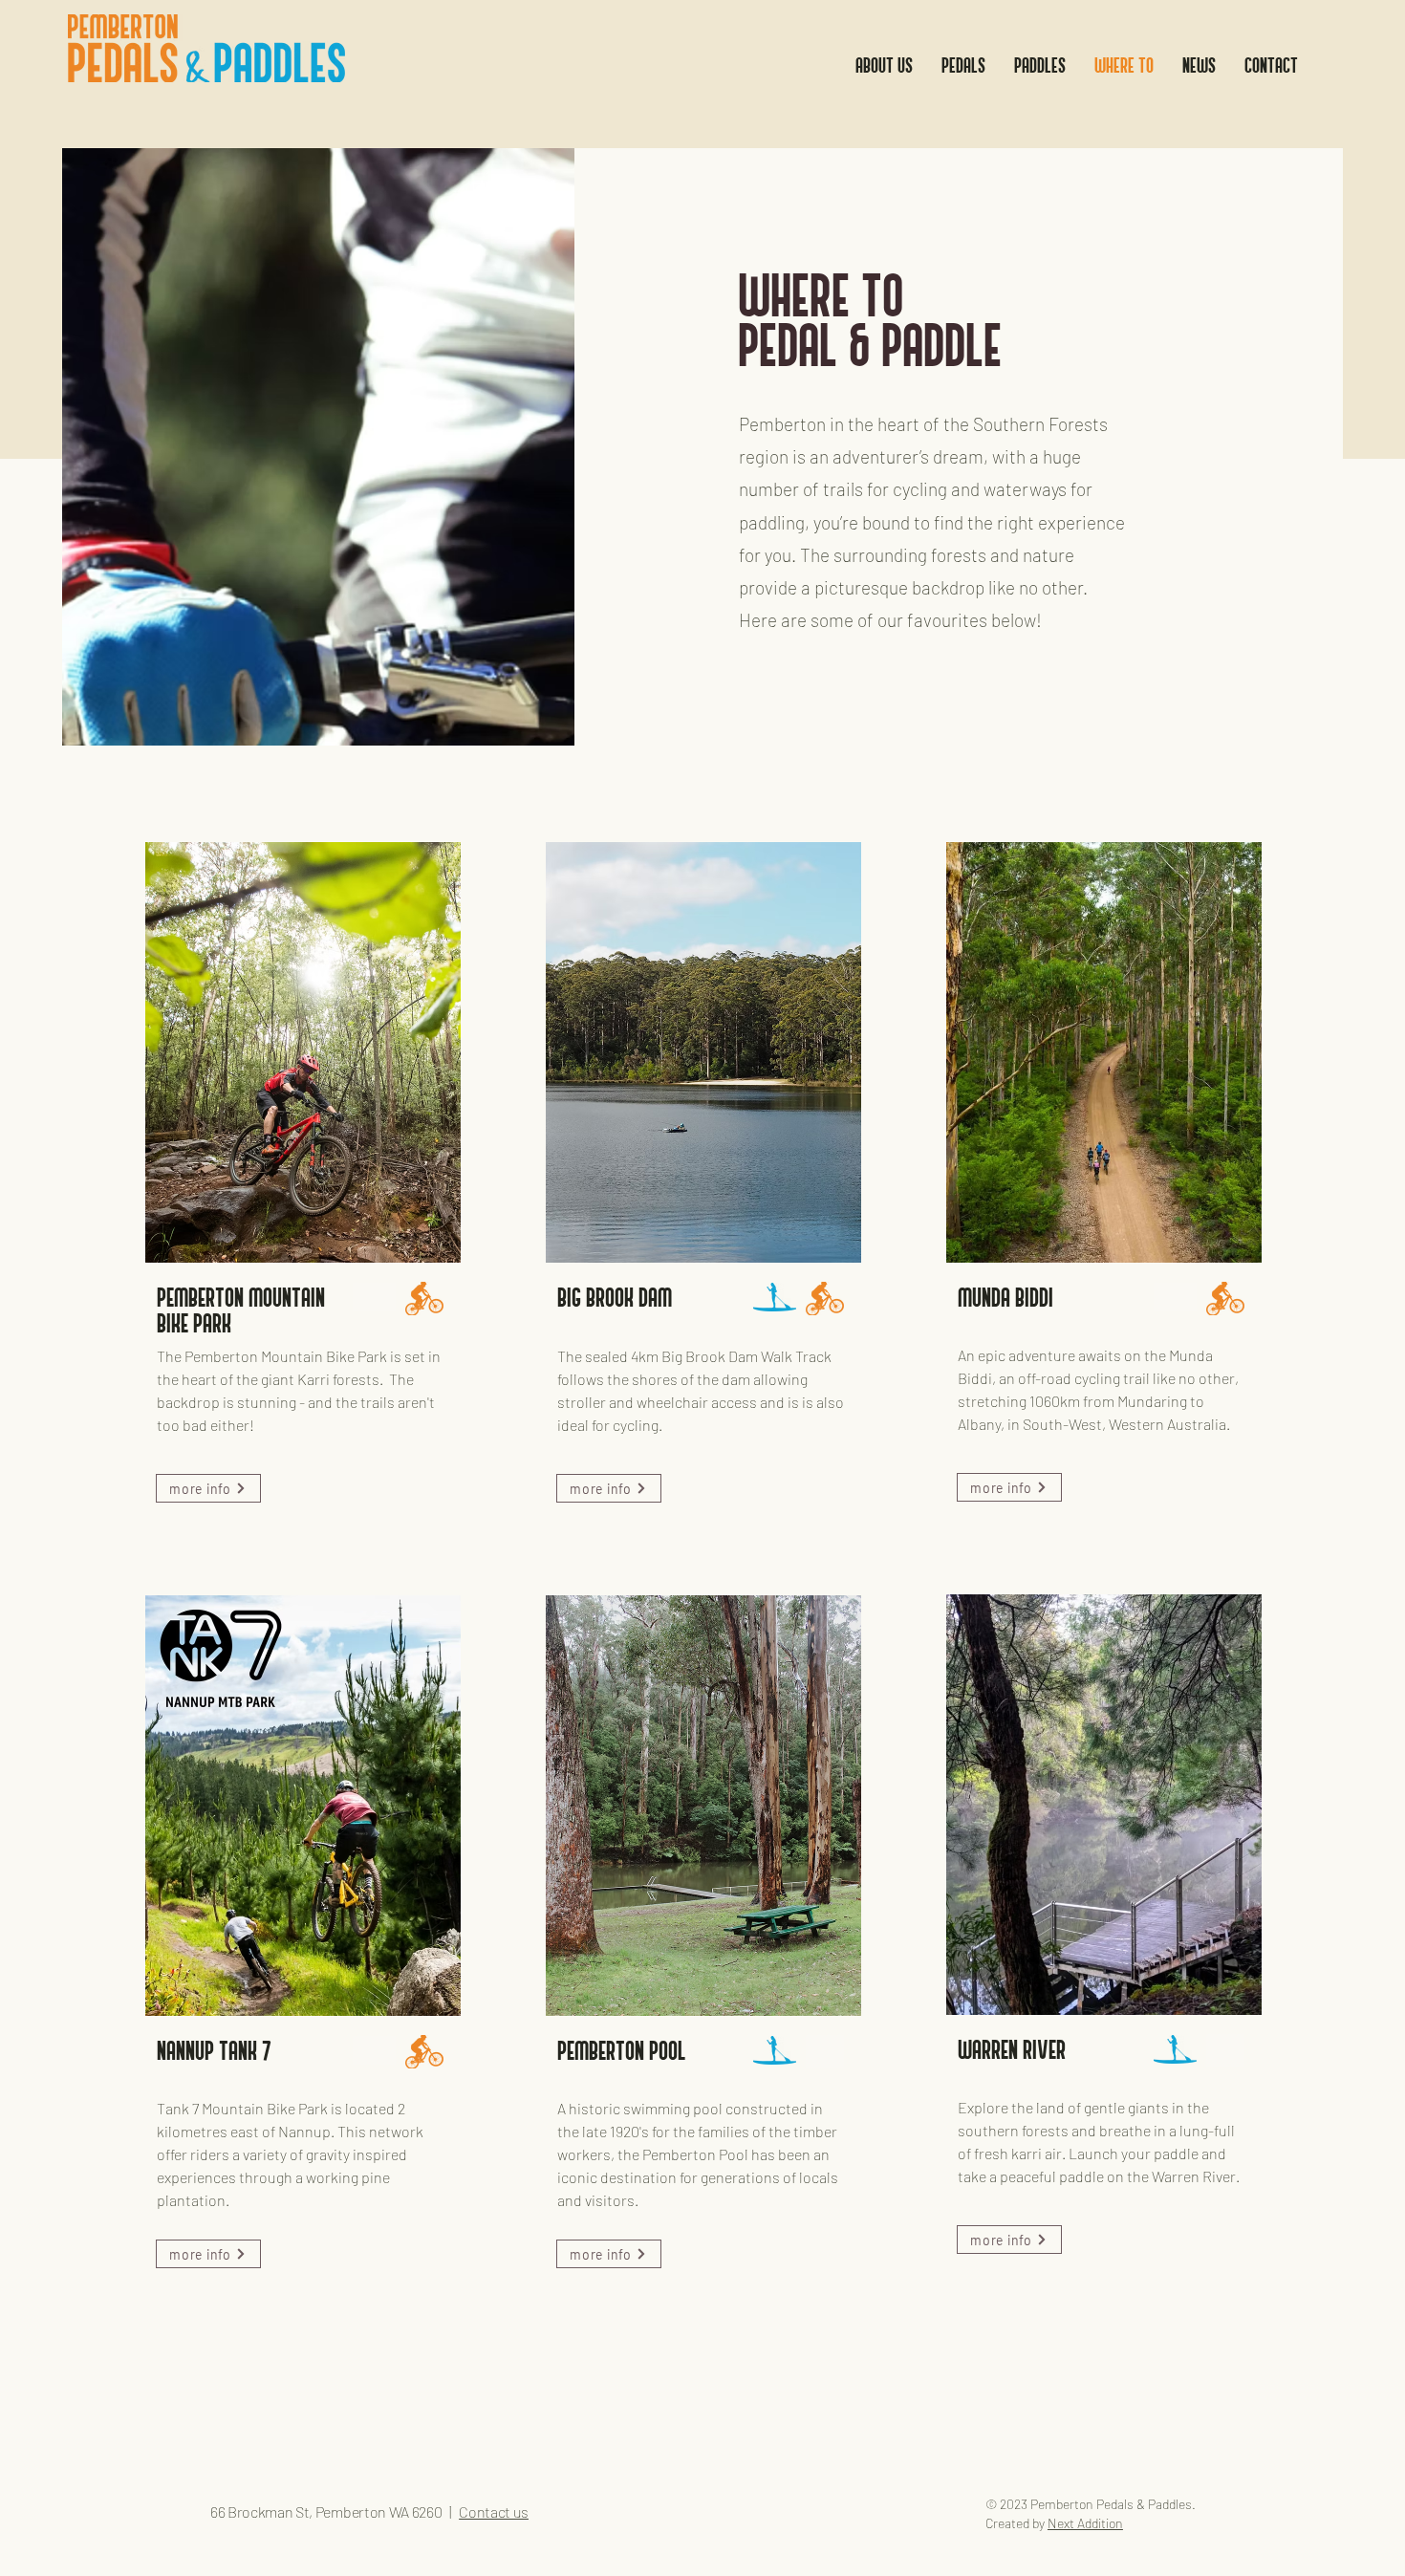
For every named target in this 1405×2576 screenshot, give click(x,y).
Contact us (494, 2511)
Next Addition (1085, 2523)
